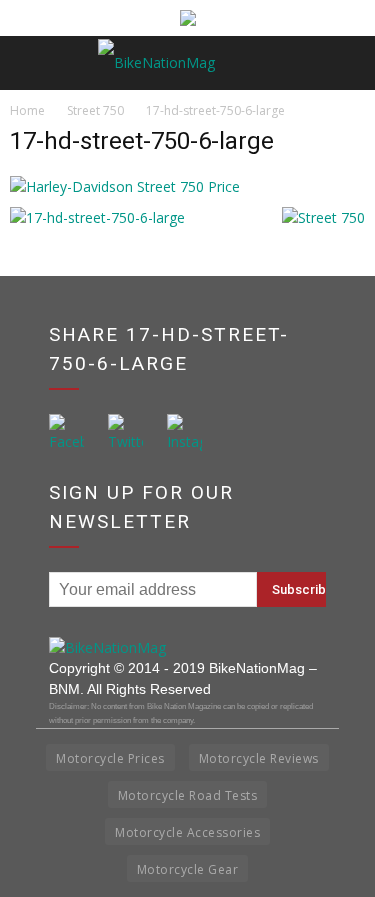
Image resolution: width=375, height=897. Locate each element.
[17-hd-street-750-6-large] (125, 186)
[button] (347, 63)
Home (27, 110)
